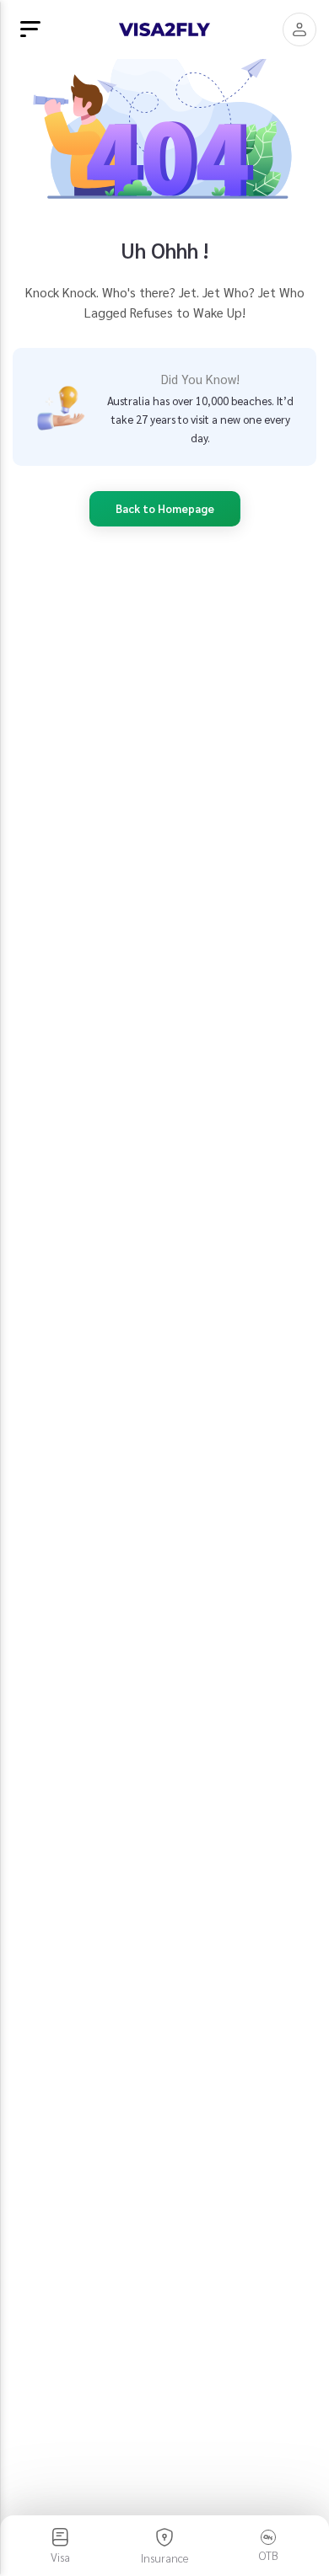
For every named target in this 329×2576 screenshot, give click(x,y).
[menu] (30, 29)
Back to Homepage (165, 508)
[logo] (164, 29)
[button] (299, 29)
